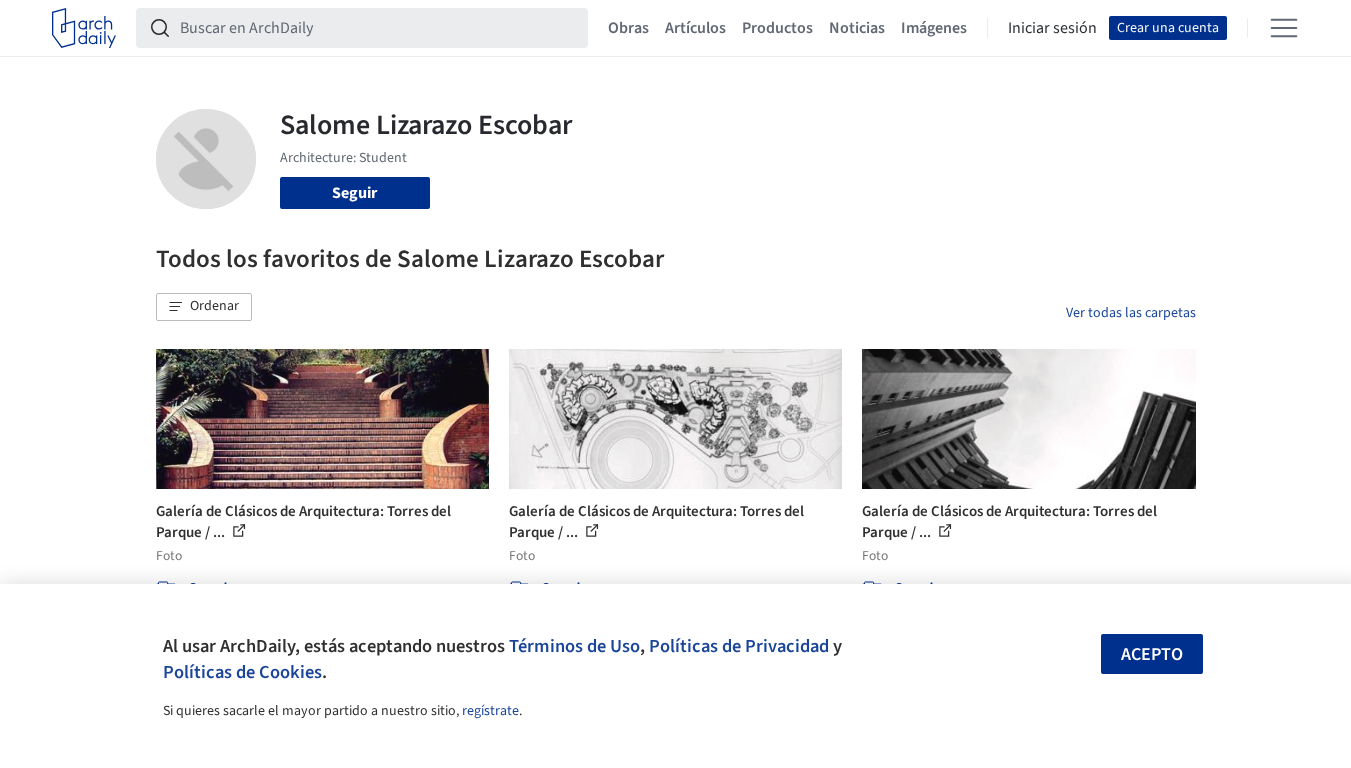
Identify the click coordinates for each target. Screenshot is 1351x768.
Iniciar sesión (1052, 28)
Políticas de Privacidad (739, 646)
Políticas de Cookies (242, 672)
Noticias (857, 28)
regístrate (490, 711)
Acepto (1152, 654)
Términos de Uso (574, 646)
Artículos (695, 28)
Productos (777, 28)
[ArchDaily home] (84, 28)
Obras (628, 28)
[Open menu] (1284, 28)
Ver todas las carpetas (1131, 313)
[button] (204, 307)
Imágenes (934, 28)
